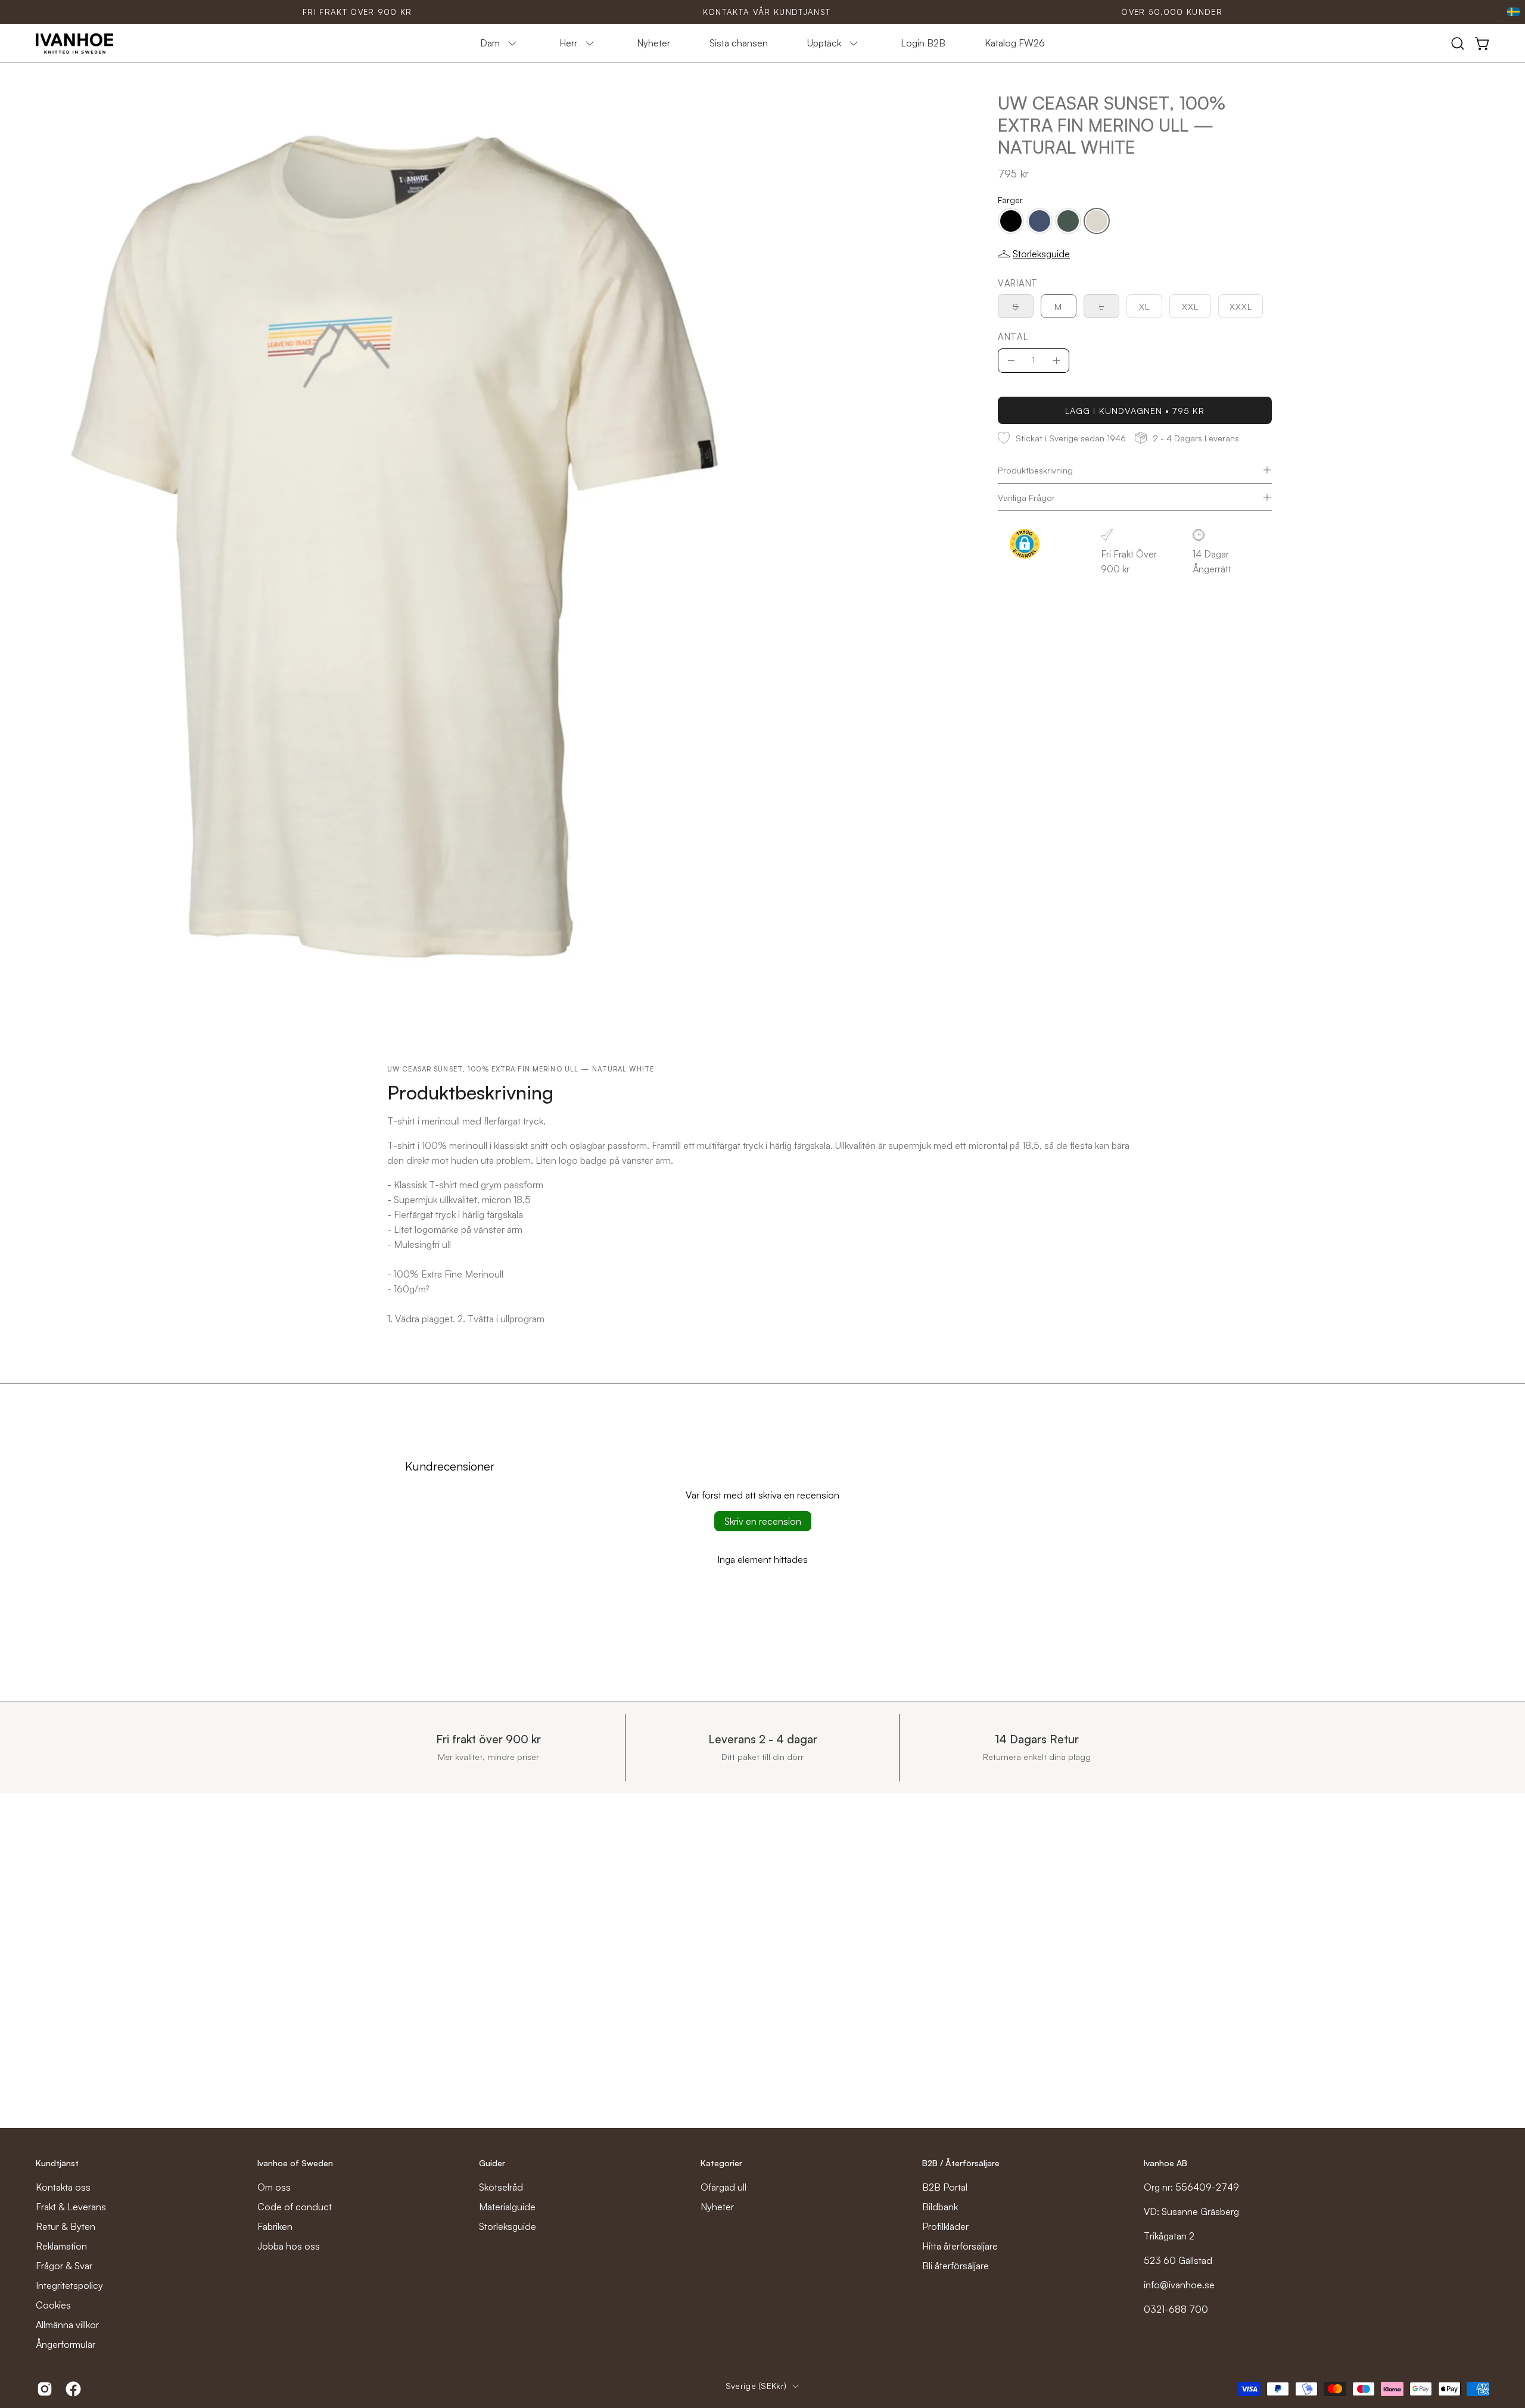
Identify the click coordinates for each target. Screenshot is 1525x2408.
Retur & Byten (66, 2226)
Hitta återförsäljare (960, 2246)
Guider (492, 2163)
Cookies (53, 2305)
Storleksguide (508, 2226)
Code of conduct (295, 2207)
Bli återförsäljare (956, 2266)
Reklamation (61, 2246)
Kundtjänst (57, 2163)
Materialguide (507, 2207)
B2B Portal (945, 2187)
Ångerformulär (66, 2344)
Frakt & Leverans (71, 2207)
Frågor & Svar (64, 2266)
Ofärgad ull (723, 2187)
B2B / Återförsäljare (961, 2163)
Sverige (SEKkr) (756, 2386)
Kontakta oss (63, 2187)
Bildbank (940, 2207)
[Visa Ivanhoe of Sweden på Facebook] (71, 2389)
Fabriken (275, 2226)
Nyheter (717, 2207)
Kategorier (721, 2163)
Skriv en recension (763, 1521)
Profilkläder (945, 2226)
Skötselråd (501, 2187)
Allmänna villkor (67, 2325)
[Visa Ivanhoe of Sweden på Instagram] (42, 2389)
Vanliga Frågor (1026, 497)
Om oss (274, 2187)
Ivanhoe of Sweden (295, 2163)
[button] (1458, 43)
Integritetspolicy (69, 2285)
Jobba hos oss (289, 2246)
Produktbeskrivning (1035, 470)
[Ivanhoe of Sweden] (74, 43)
